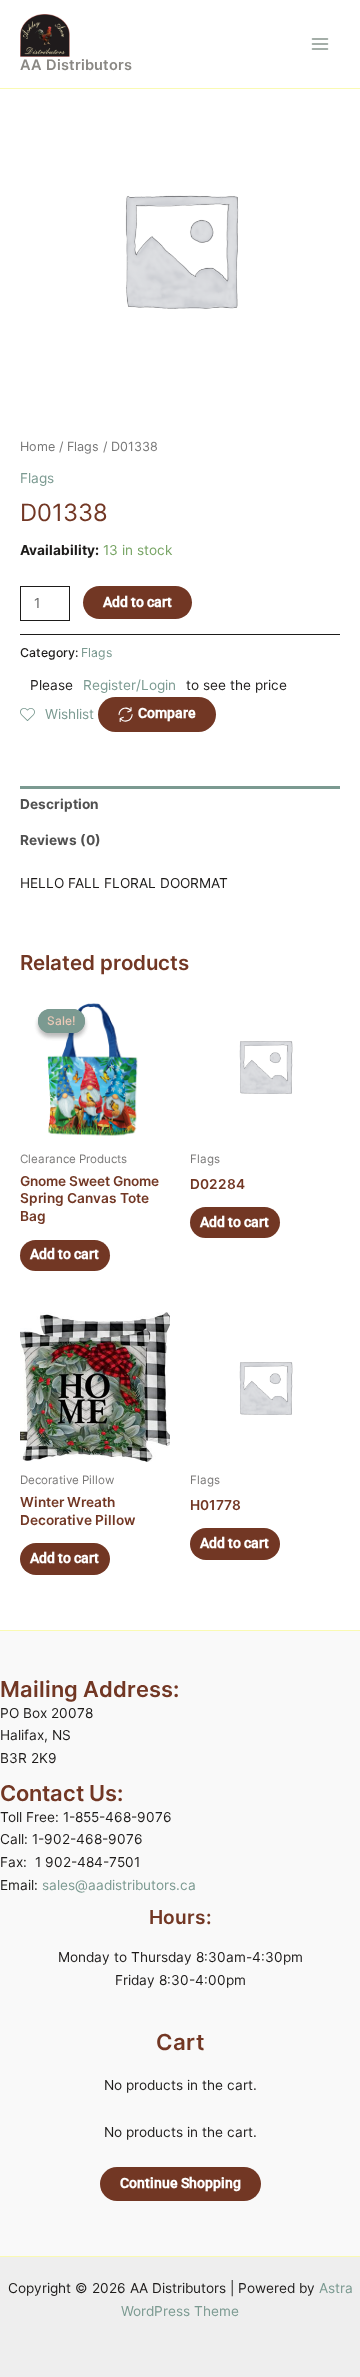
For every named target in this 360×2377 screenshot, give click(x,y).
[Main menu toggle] (320, 43)
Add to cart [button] (64, 1254)
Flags (83, 446)
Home (37, 446)
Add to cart (137, 602)
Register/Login (129, 685)
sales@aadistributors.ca (119, 1885)
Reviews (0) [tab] (60, 840)
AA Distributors (76, 65)
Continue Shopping (180, 2183)
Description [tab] (59, 804)
